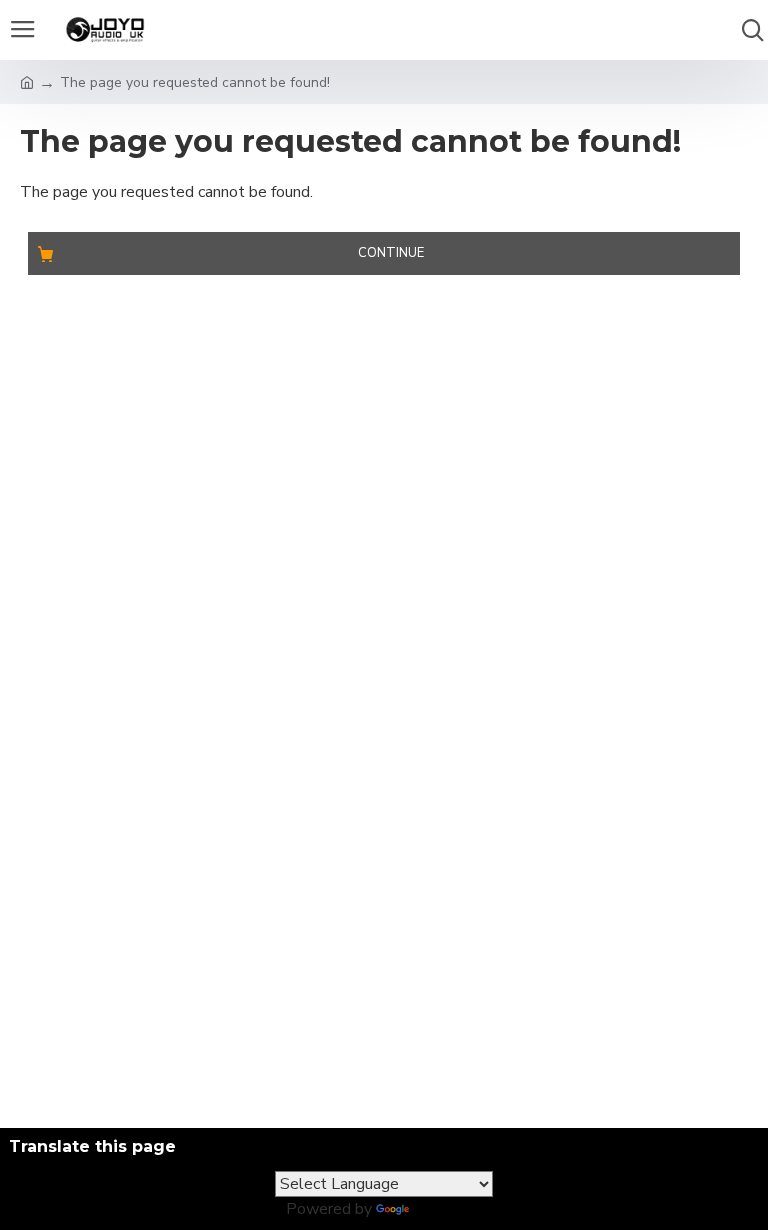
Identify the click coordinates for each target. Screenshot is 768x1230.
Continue (391, 253)
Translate (447, 1209)
